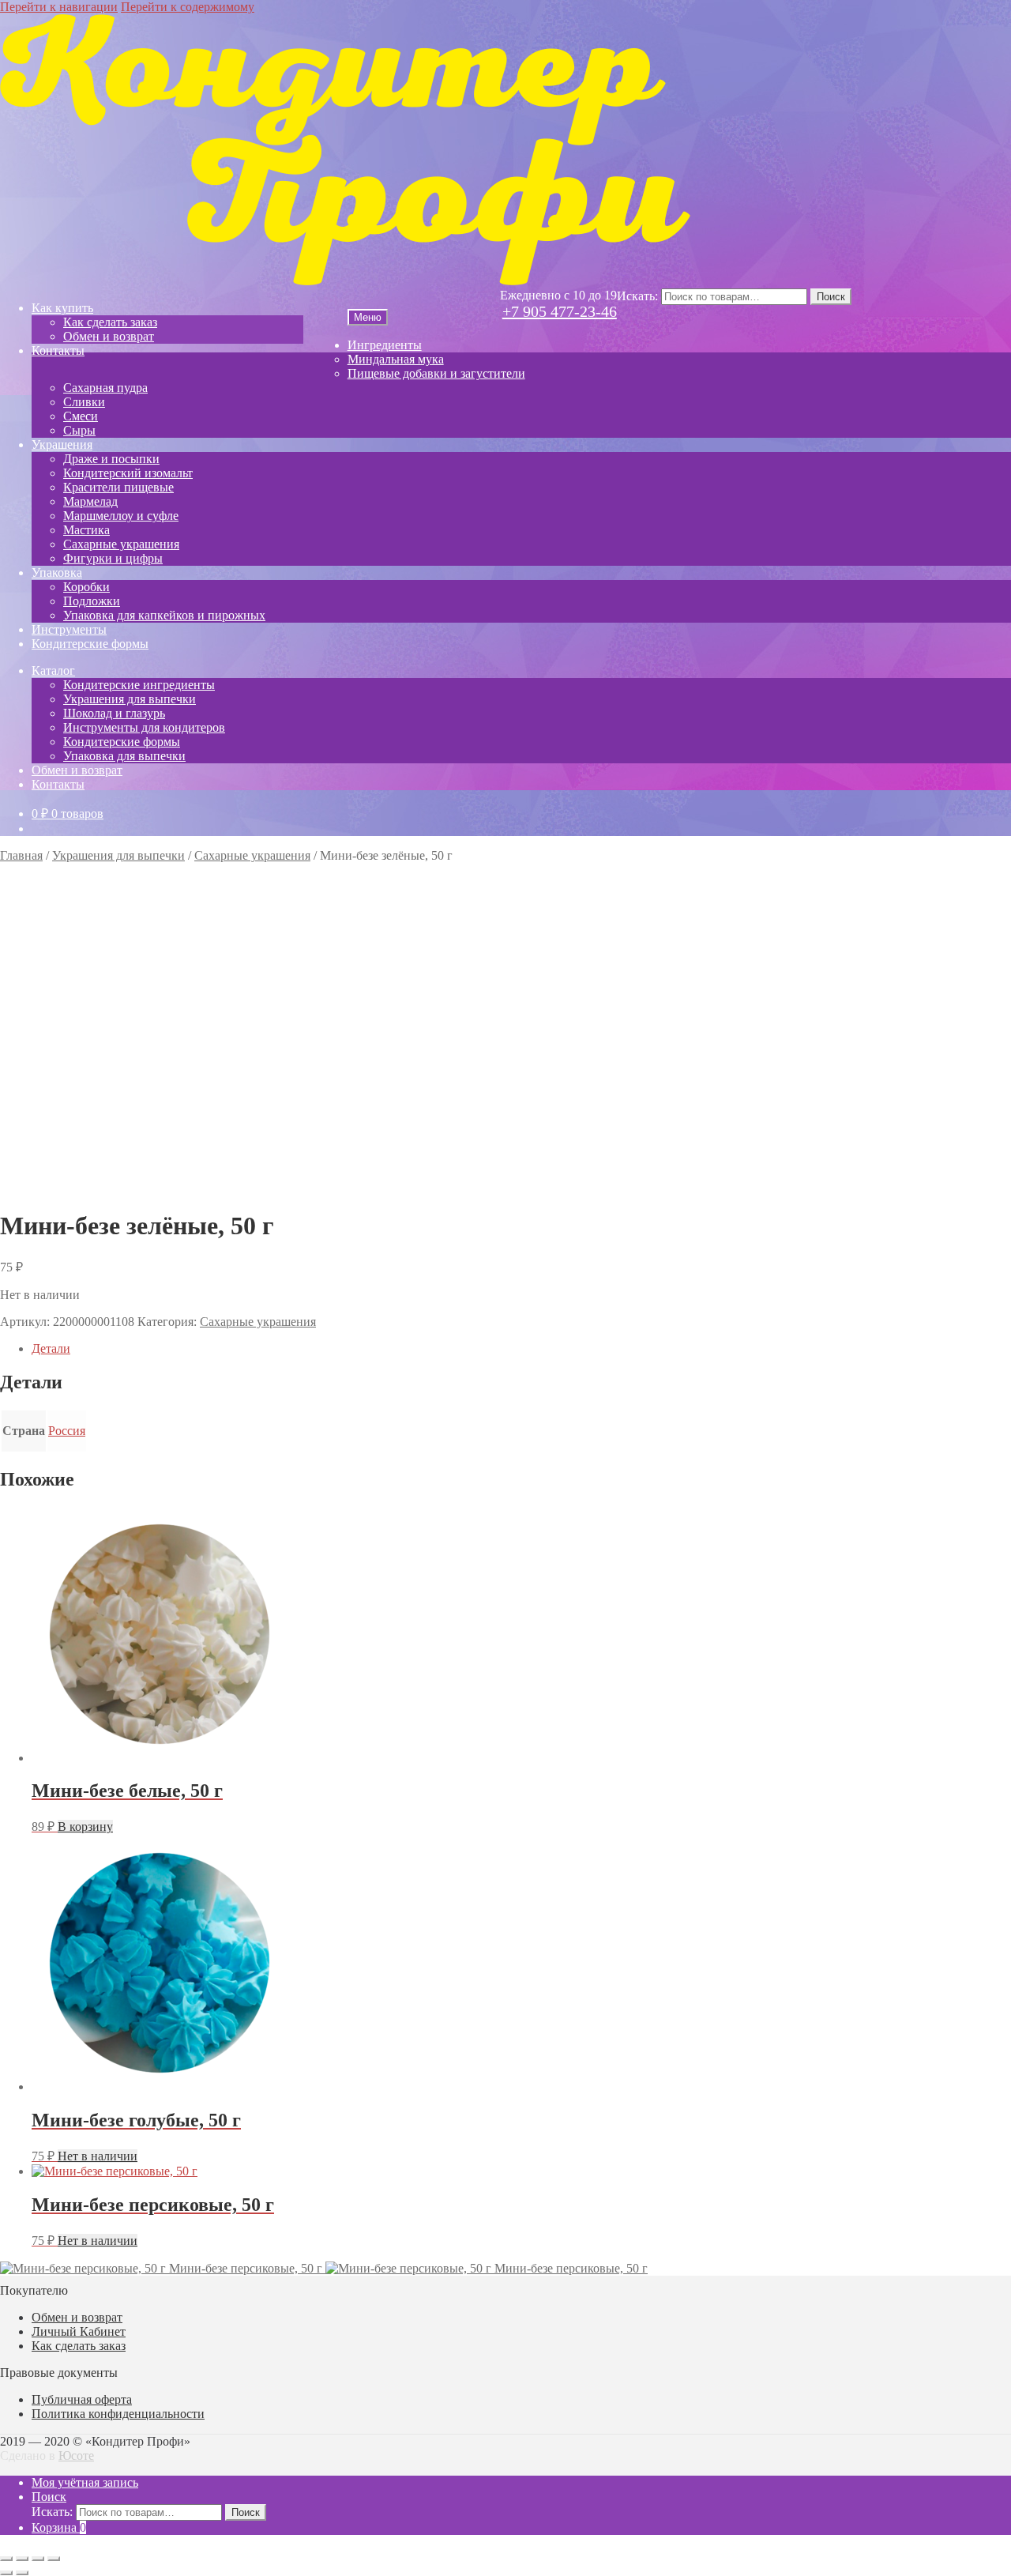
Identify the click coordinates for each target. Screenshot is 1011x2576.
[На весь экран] (22, 2559)
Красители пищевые (118, 487)
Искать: (637, 296)
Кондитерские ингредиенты (139, 685)
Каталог (53, 670)
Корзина (59, 2527)
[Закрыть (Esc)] (54, 2559)
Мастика (86, 530)
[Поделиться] (38, 2559)
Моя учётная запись (85, 2482)
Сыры (79, 430)
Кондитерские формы (90, 644)
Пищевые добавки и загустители (436, 373)
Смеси (81, 416)
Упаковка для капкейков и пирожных (164, 615)
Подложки (92, 601)
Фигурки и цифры (113, 558)
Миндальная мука (396, 359)
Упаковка (57, 572)
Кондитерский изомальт (128, 473)
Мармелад (90, 501)
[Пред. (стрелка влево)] (6, 2573)
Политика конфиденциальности (118, 2414)
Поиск (831, 297)
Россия (67, 1431)
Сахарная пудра (105, 388)
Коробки (86, 587)
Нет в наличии (98, 2156)
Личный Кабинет (79, 2331)
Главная (21, 855)
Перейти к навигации (59, 7)
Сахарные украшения (121, 544)
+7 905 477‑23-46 (560, 311)
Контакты (58, 350)
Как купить (62, 308)
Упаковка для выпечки (124, 756)
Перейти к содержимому (188, 7)
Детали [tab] (51, 1348)
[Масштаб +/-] (6, 2559)
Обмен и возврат (109, 336)
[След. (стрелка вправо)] (22, 2573)
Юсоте (76, 2455)
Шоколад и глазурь (114, 713)
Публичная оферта (82, 2399)
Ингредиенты (385, 345)
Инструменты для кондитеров (144, 727)
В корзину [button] (85, 1827)
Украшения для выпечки (130, 699)
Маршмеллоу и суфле (121, 516)
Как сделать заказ (110, 322)
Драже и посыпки (111, 459)
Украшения (62, 444)
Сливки (84, 402)
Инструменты (69, 629)
